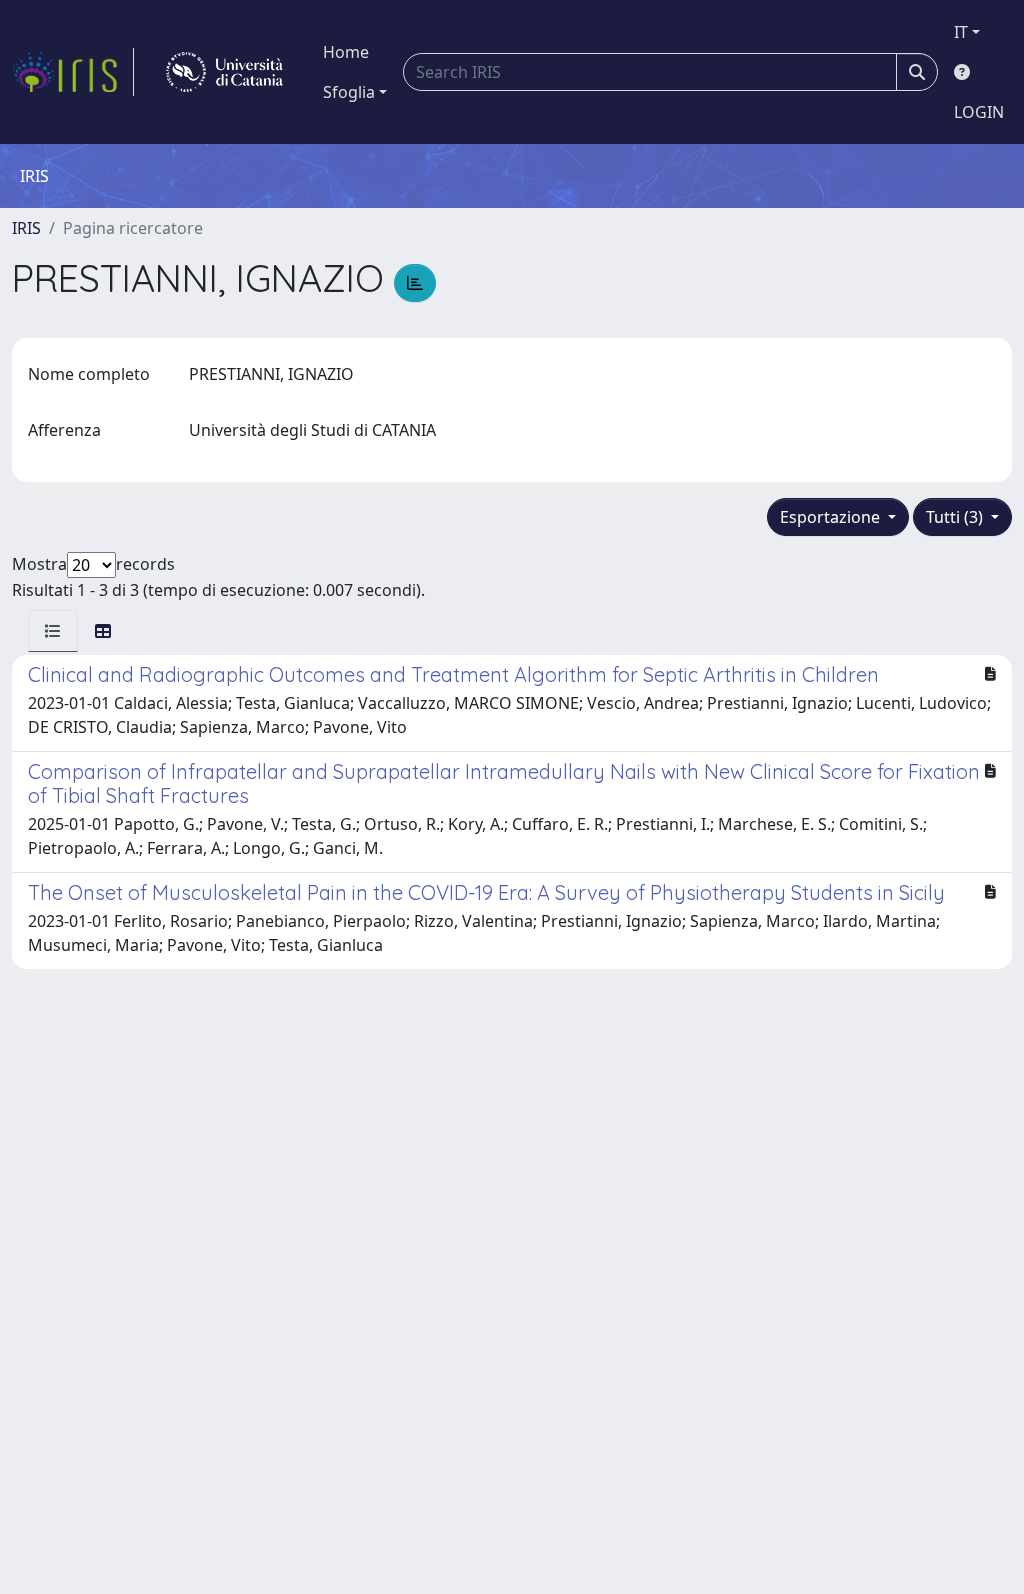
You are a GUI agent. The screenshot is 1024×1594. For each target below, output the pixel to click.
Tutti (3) (956, 517)
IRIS (26, 228)
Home (346, 52)
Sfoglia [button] (349, 92)
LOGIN (979, 112)
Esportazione (832, 517)
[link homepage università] (224, 72)
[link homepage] (73, 72)
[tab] (53, 631)
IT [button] (961, 32)
